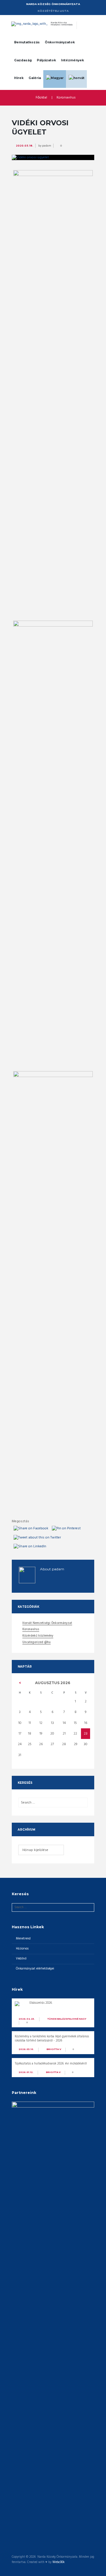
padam (47, 146)
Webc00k (58, 2562)
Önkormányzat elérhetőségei (35, 1969)
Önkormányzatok (60, 42)
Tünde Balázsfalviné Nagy (67, 2019)
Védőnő (21, 1959)
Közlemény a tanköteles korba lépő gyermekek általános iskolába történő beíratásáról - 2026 (52, 2039)
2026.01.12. (26, 2072)
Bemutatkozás (27, 42)
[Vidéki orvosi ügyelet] (53, 157)
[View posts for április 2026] (20, 1683)
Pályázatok (46, 60)
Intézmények (72, 60)
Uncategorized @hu (37, 1643)
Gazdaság (23, 60)
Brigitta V (54, 2049)
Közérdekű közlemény (38, 1636)
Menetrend (23, 1939)
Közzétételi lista (53, 11)
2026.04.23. (27, 2019)
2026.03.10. (26, 2049)
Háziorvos (22, 1949)
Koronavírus (66, 98)
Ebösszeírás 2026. (41, 2003)
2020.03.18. (25, 146)
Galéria (35, 78)
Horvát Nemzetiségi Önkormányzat (47, 1624)
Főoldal (41, 98)
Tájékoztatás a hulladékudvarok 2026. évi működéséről (51, 2064)
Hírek (19, 78)
